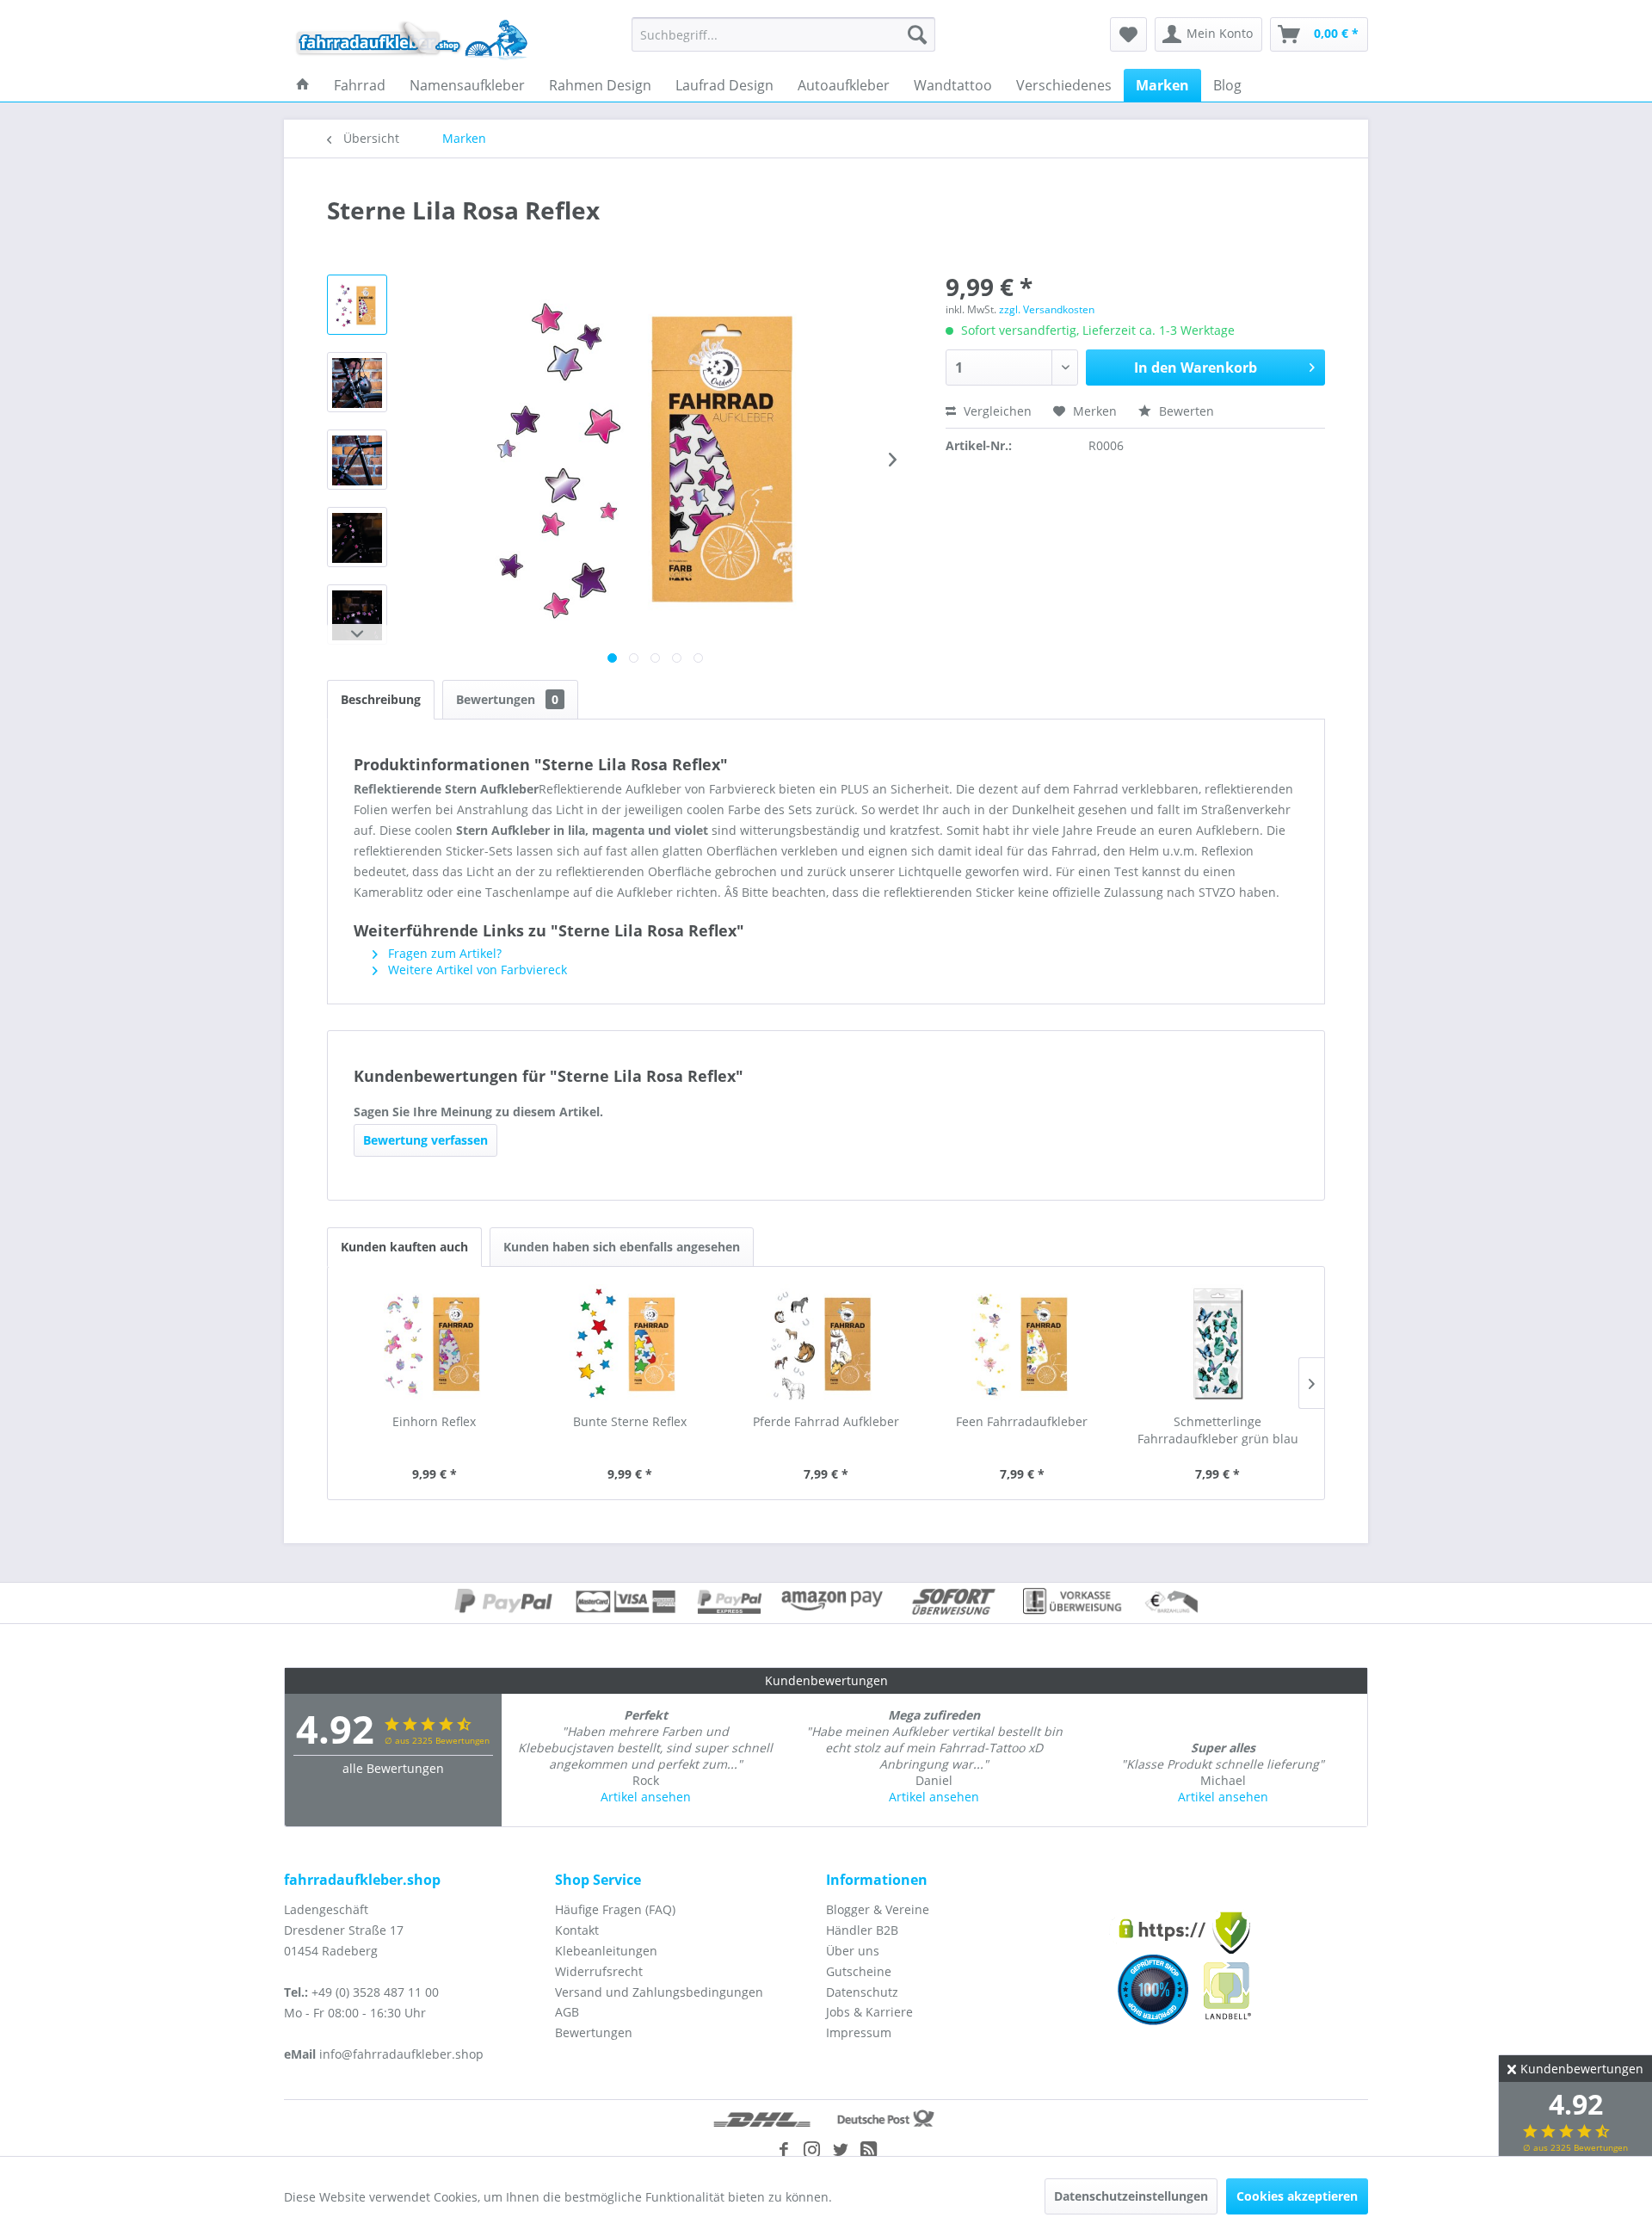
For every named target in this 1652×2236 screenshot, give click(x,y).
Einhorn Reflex (434, 1421)
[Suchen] (917, 34)
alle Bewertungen (393, 1768)
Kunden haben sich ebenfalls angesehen (622, 1247)
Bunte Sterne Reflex (630, 1421)
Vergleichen (996, 411)
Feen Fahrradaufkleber (1022, 1421)
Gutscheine (859, 1971)
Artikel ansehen (646, 1797)
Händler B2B (862, 1930)
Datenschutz (862, 1992)
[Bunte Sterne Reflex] (631, 1344)
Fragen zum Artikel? (443, 953)
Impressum (859, 2032)
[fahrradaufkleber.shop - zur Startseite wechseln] (412, 39)
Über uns (853, 1951)
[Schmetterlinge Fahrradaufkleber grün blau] (1217, 1344)
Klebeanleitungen (606, 1951)
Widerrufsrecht (599, 1971)
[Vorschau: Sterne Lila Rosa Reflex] (357, 305)
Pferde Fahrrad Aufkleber (826, 1421)
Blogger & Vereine (878, 1909)
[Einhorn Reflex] (435, 1344)
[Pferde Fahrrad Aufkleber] (826, 1344)
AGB (567, 2012)
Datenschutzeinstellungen (1131, 2196)
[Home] (303, 85)
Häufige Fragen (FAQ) (615, 1909)
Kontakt (577, 1930)
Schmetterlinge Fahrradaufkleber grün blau (1218, 1430)
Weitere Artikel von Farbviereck (476, 970)
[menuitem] (783, 34)
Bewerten (1185, 411)
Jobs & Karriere (869, 2012)
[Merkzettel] (1128, 34)
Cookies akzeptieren (1297, 2196)
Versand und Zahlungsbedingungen (659, 1992)
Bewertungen (507, 699)
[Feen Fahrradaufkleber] (1022, 1344)
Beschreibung (381, 699)
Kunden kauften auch (404, 1247)
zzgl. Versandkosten (1047, 309)
